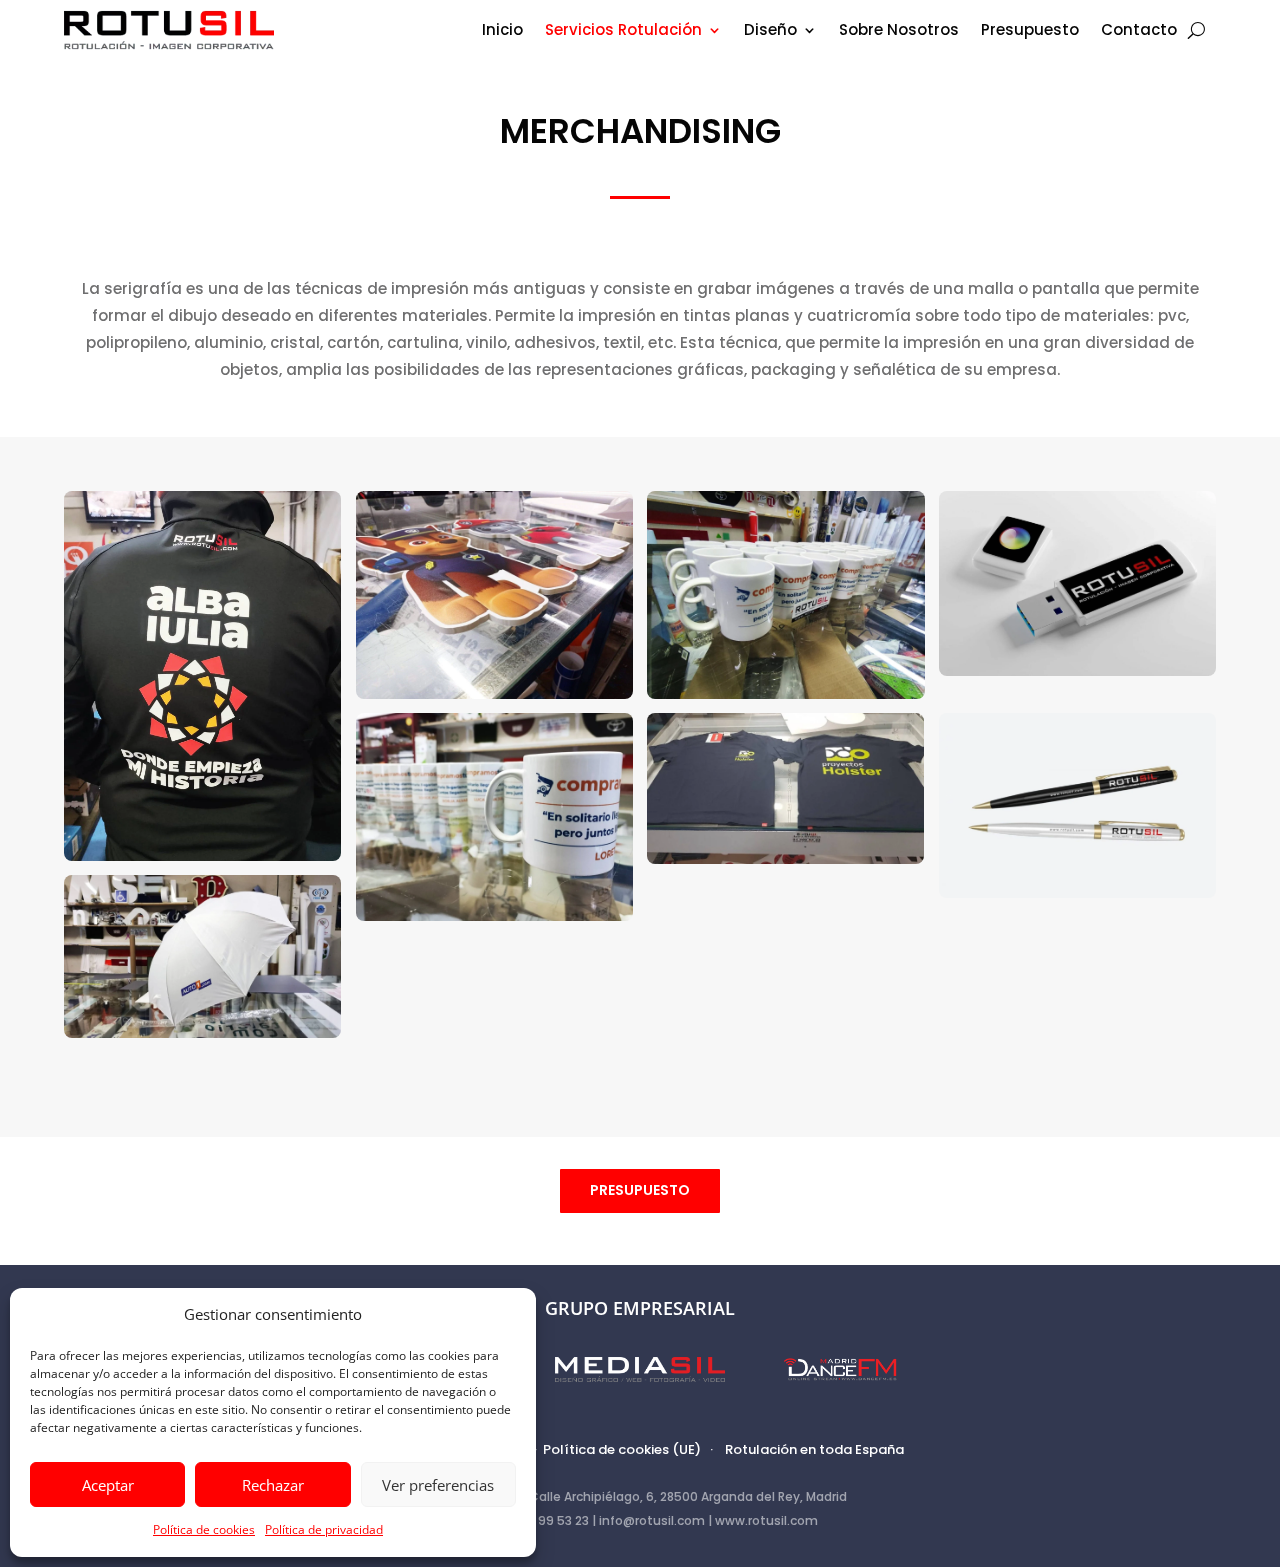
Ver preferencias (438, 1485)
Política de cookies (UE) (622, 1449)
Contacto (1139, 31)
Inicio (502, 31)
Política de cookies (204, 1529)
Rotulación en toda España (814, 1449)
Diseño (770, 31)
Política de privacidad (324, 1529)
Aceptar (108, 1485)
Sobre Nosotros (899, 31)
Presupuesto (1030, 31)
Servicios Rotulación (623, 31)
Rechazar (273, 1485)
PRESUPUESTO (640, 1190)
